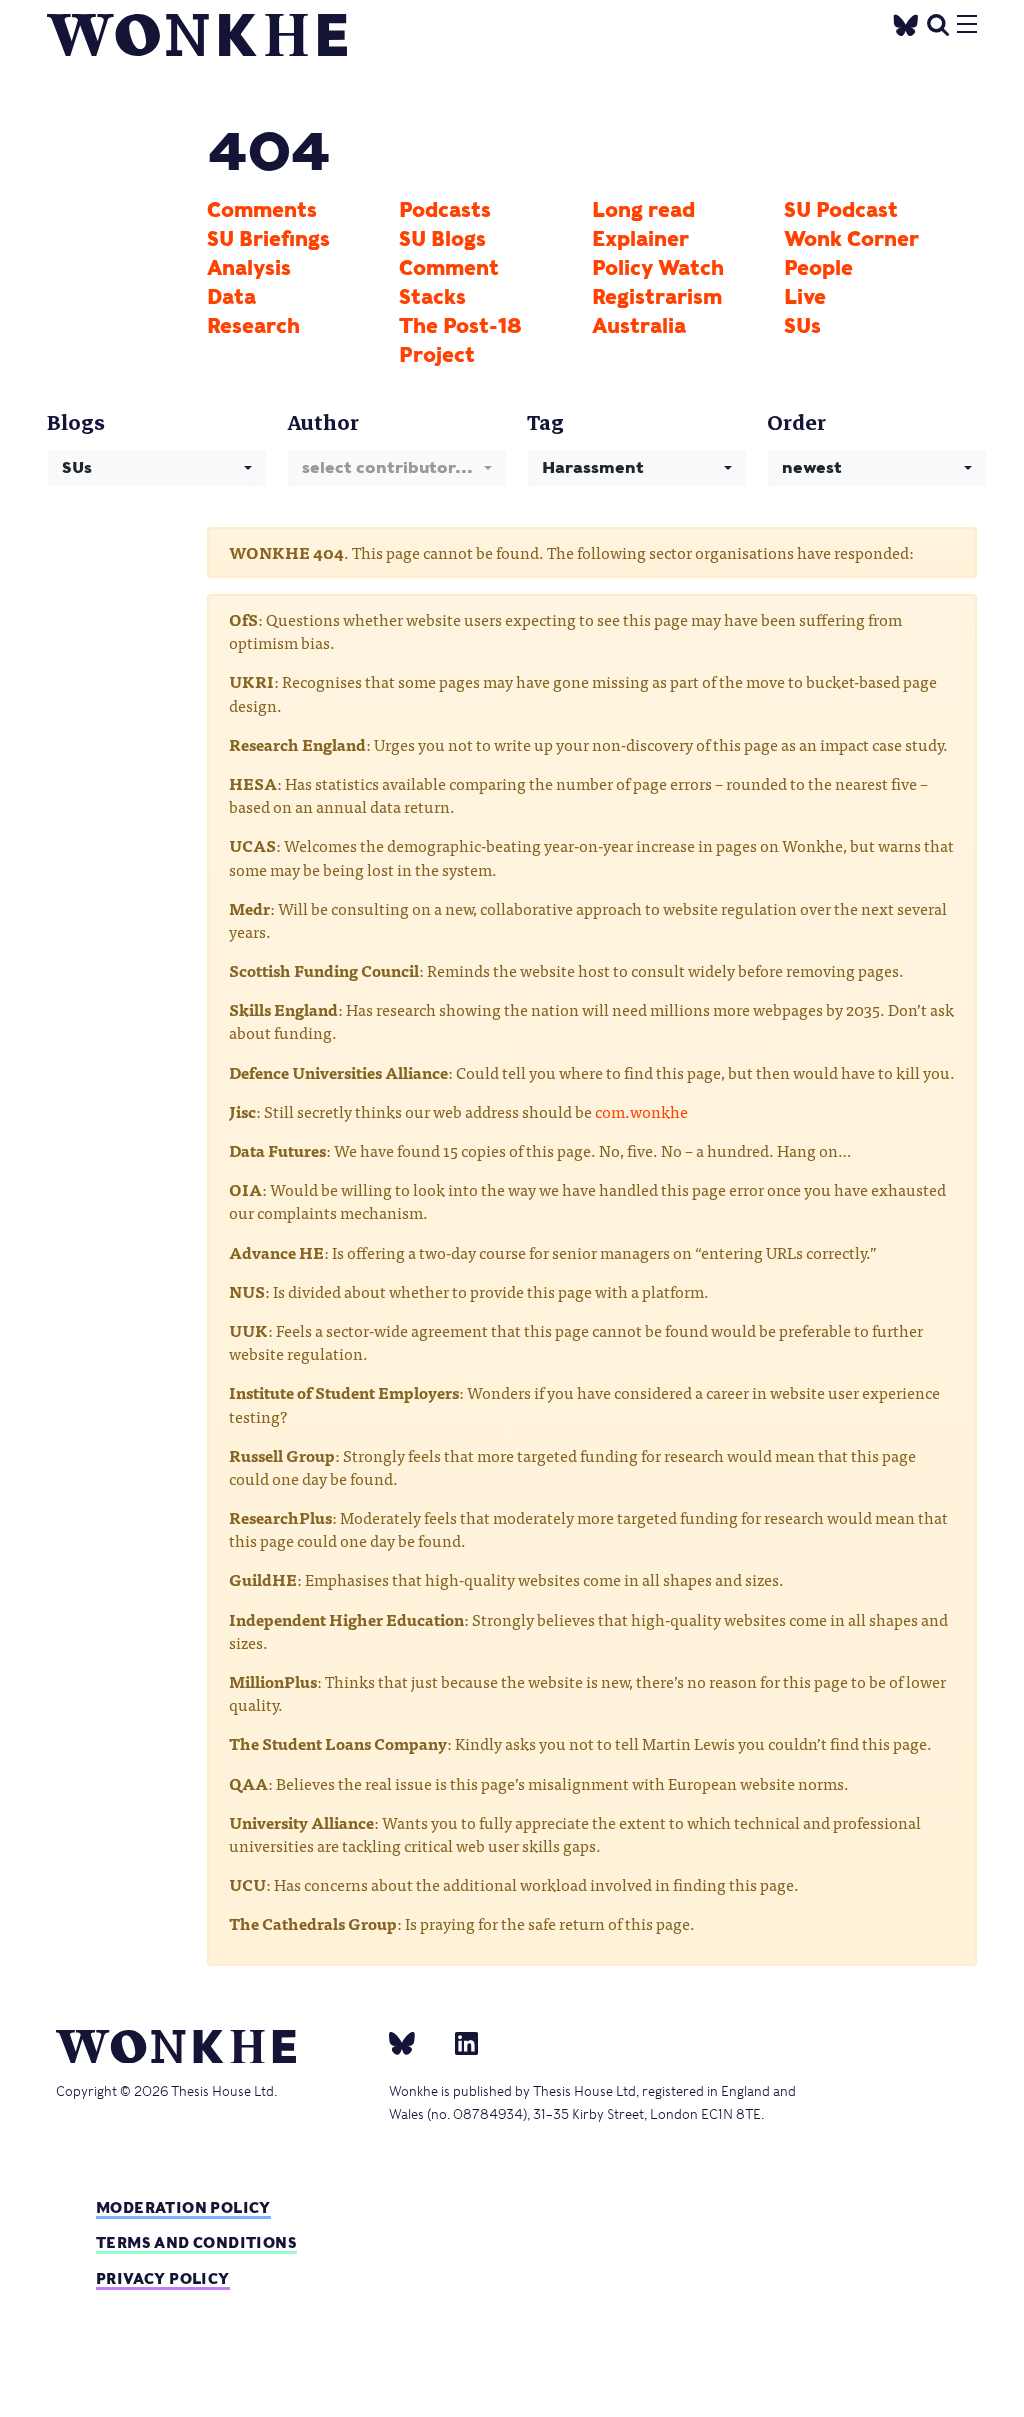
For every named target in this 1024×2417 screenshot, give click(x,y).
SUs (802, 326)
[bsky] (414, 2043)
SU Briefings (268, 239)
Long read (643, 210)
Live (805, 297)
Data (231, 297)
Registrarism (657, 297)
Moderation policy (183, 2207)
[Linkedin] (458, 2043)
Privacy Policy (163, 2278)
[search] (938, 22)
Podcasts (445, 210)
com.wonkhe (641, 1111)
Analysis (249, 268)
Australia (639, 326)
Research (253, 326)
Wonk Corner (851, 239)
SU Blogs (442, 239)
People (818, 268)
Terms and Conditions (196, 2242)
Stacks (432, 297)
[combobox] (157, 468)
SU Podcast (841, 210)
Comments (262, 210)
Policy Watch (658, 268)
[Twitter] (906, 22)
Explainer (640, 239)
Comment (449, 268)
